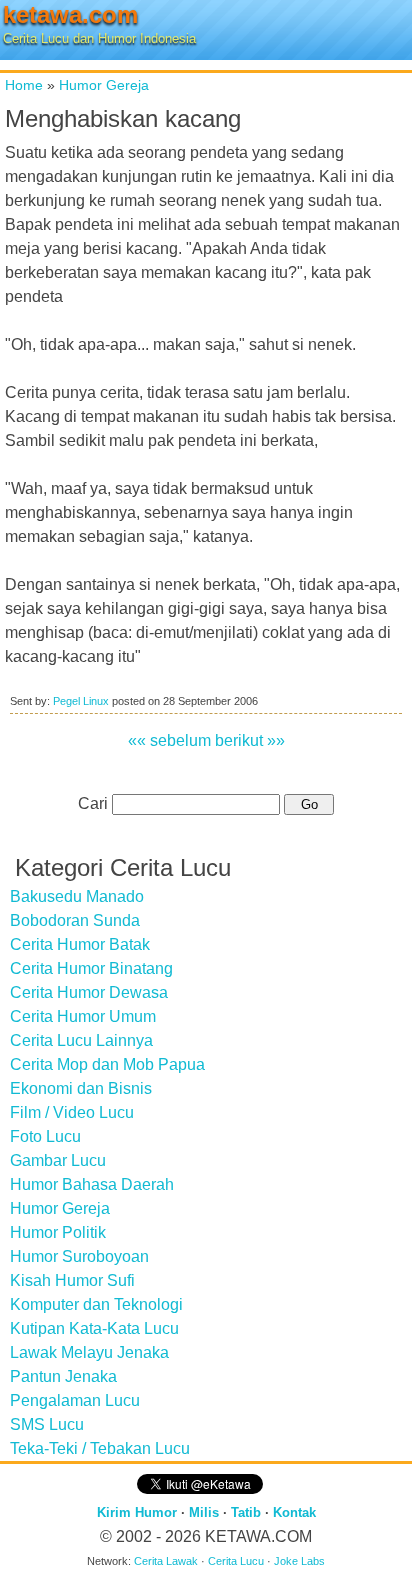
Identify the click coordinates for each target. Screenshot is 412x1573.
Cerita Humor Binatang (91, 968)
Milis (204, 1512)
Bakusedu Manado (77, 896)
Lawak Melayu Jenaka (89, 1352)
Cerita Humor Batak (80, 944)
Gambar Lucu (58, 1160)
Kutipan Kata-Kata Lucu (94, 1328)
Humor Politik (58, 1232)
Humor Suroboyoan (79, 1256)
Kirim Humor (137, 1512)
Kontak (294, 1512)
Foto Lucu (45, 1136)
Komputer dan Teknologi (96, 1304)
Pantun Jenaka (63, 1376)
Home (24, 85)
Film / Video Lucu (72, 1112)
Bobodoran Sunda (75, 920)
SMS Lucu (47, 1424)
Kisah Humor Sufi (72, 1280)
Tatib (246, 1512)
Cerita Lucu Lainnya (81, 1040)
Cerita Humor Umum (83, 1016)
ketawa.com (70, 14)
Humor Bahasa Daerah (92, 1184)
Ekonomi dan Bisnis (81, 1088)
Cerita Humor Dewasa (89, 992)
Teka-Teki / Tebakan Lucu (100, 1448)
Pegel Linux (81, 701)
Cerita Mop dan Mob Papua (107, 1064)
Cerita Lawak (166, 1561)
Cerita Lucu (236, 1561)
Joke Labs (299, 1561)
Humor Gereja (104, 85)
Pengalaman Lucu (75, 1400)
